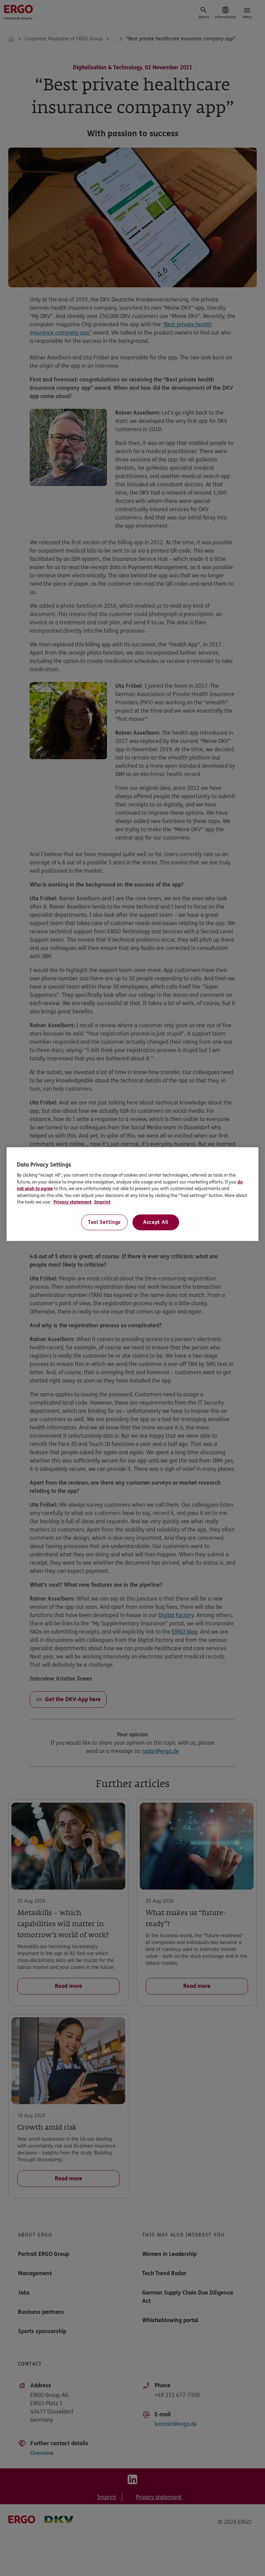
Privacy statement (72, 1202)
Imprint (102, 1202)
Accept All (156, 1222)
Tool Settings (104, 1222)
